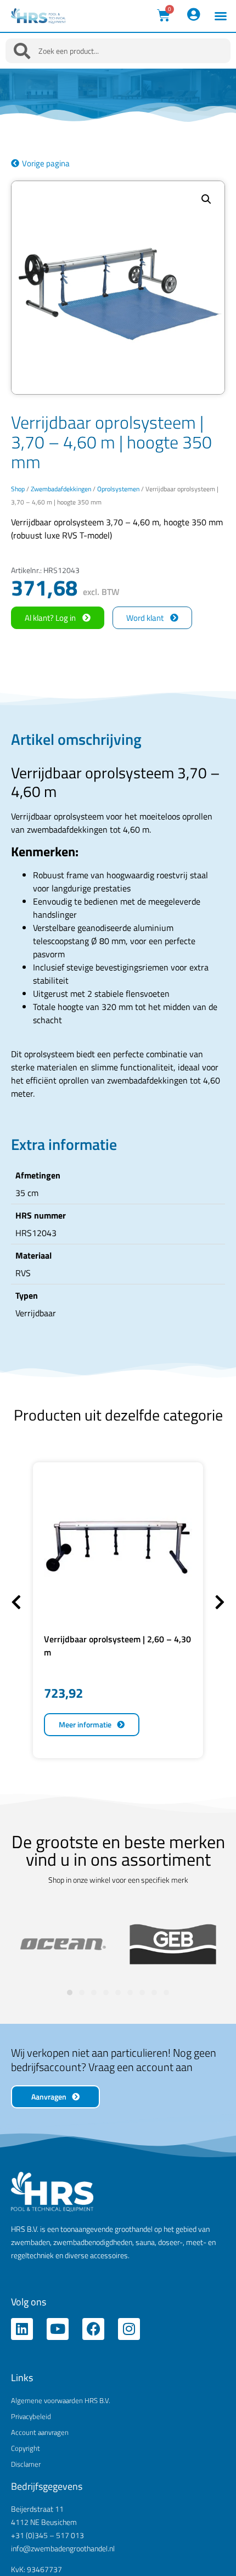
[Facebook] (93, 2329)
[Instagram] (129, 2329)
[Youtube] (58, 2329)
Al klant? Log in (50, 618)
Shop (18, 489)
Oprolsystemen (118, 489)
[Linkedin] (22, 2329)
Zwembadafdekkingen (61, 489)
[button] (221, 16)
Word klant (145, 618)
